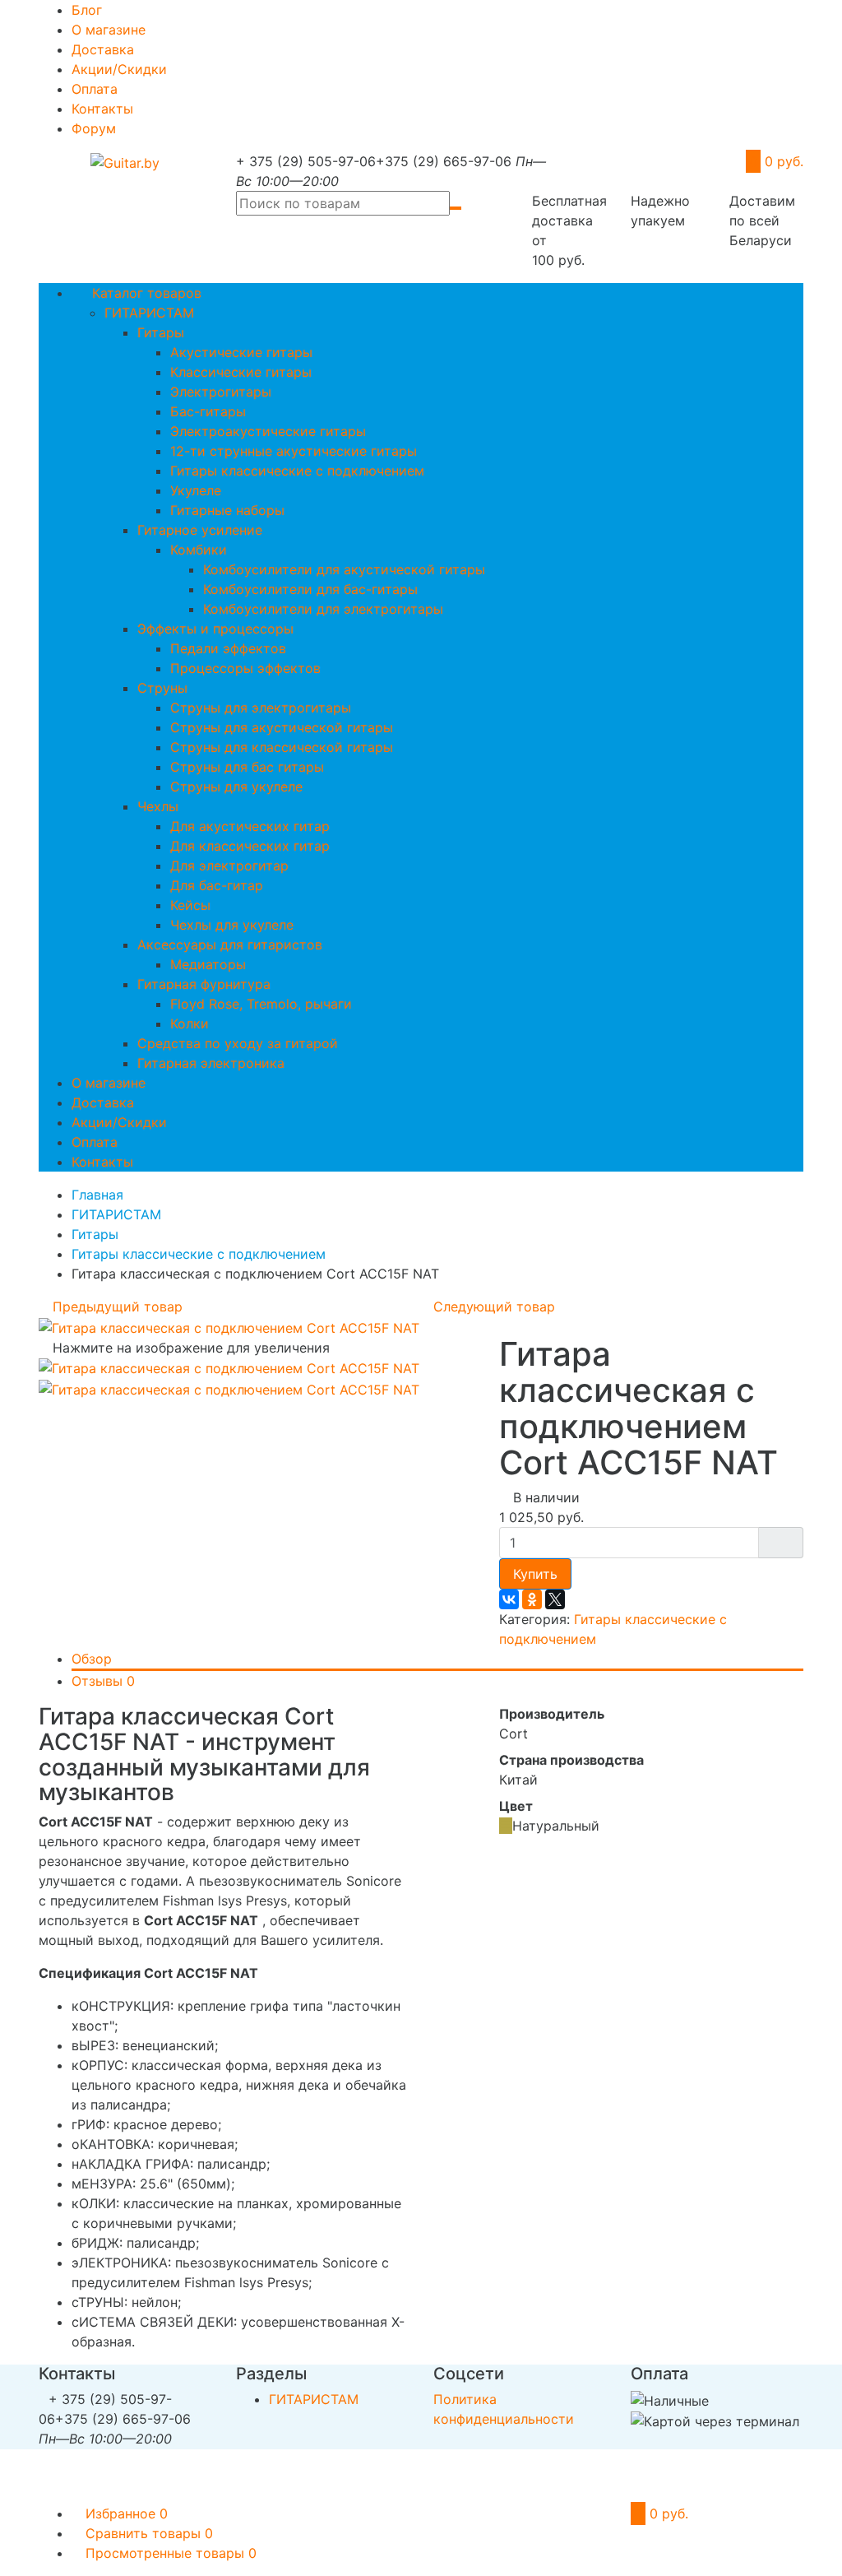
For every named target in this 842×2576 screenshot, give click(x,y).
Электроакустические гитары (268, 431)
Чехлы (158, 806)
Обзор (92, 1659)
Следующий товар (496, 1307)
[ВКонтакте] (509, 1599)
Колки (190, 1023)
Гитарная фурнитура (204, 984)
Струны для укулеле (236, 787)
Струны (162, 688)
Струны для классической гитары (282, 747)
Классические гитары (241, 372)
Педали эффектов (228, 648)
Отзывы (103, 1681)
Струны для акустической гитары (282, 727)
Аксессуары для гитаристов (230, 945)
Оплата (95, 89)
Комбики (199, 550)
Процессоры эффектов (245, 668)
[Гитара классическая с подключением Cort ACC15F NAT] (229, 1326)
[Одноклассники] (532, 1599)
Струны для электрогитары (261, 708)
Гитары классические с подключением (297, 471)
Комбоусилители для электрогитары (323, 609)
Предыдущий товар (116, 1307)
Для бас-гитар (217, 885)
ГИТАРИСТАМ (149, 313)
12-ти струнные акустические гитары (294, 451)
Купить (535, 1574)
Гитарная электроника (211, 1063)
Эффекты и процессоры (215, 629)
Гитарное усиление (200, 530)
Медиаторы (208, 964)
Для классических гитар (250, 846)
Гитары (161, 332)
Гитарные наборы (227, 510)
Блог (87, 10)
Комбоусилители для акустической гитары (344, 569)
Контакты (102, 109)
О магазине (109, 30)
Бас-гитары (208, 411)
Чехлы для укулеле (232, 925)
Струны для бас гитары (247, 767)
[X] (555, 1599)
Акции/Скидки (119, 69)
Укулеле (196, 490)
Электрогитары (221, 392)
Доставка (103, 49)
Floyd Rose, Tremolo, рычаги (261, 1004)
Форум (94, 128)
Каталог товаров (145, 293)
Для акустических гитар (250, 826)
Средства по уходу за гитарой (238, 1043)
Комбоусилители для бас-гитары (310, 589)
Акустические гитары (241, 352)
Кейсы (190, 905)
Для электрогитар (229, 866)
